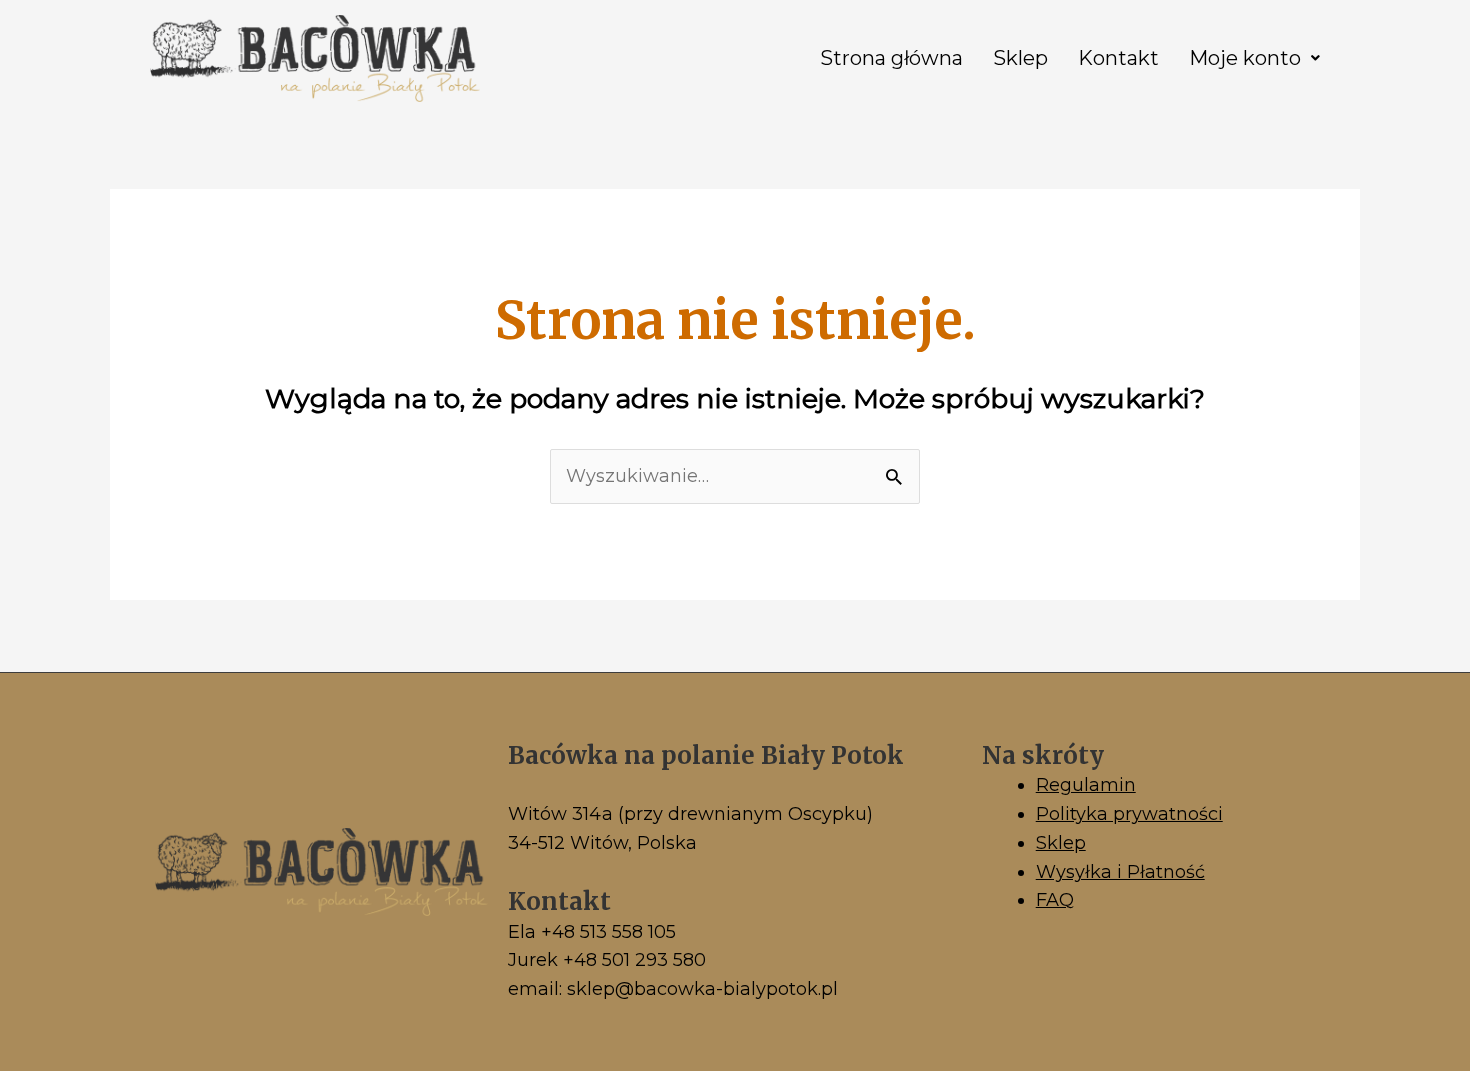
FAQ (1055, 900)
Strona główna (891, 58)
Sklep (1020, 58)
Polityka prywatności (1129, 814)
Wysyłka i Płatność (1120, 872)
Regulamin (1086, 785)
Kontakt (1118, 58)
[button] (1254, 58)
